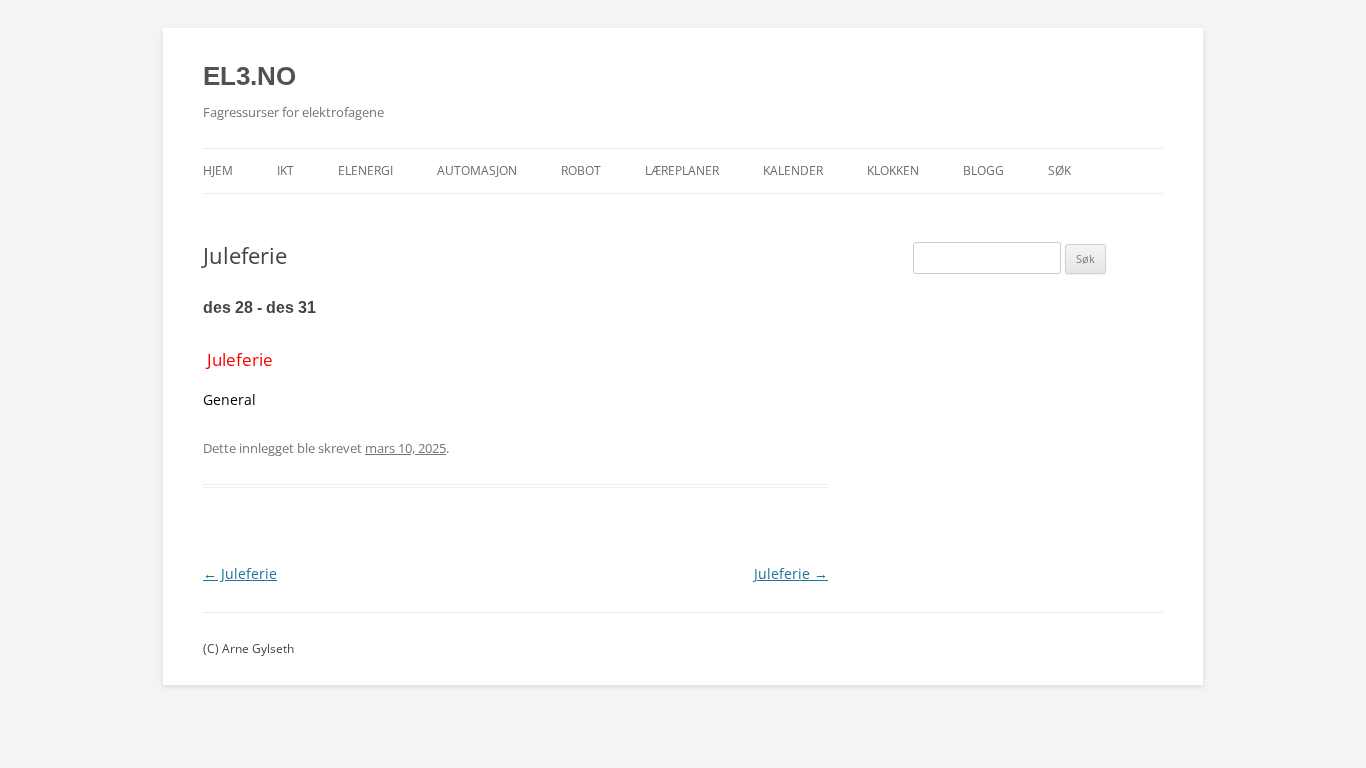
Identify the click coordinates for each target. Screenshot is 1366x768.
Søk (1059, 170)
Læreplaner (682, 170)
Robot (581, 170)
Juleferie (240, 573)
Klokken (893, 170)
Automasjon (477, 170)
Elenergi (365, 170)
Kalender (793, 170)
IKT (285, 170)
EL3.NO (249, 76)
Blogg (983, 170)
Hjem (218, 170)
